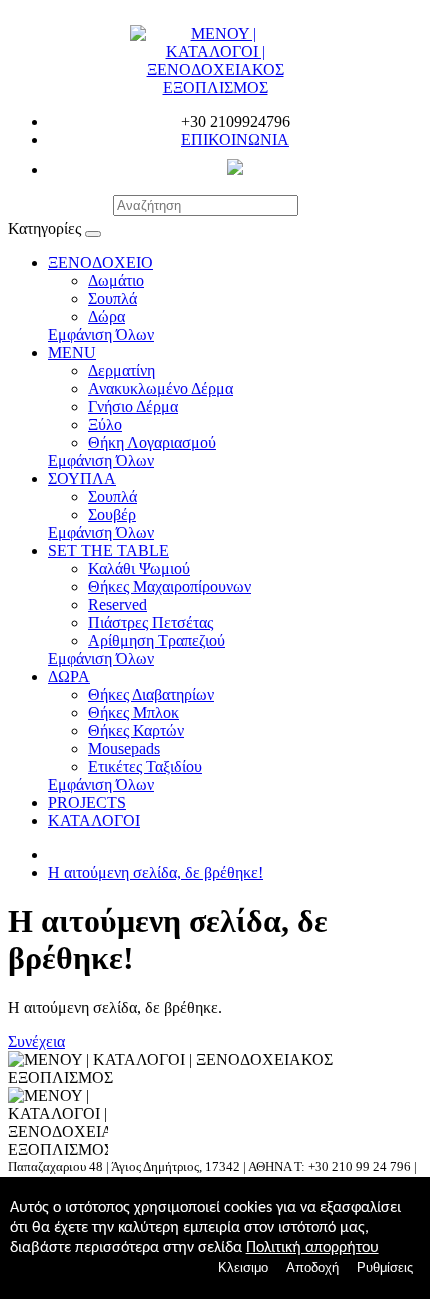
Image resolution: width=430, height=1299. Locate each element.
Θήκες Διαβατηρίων (151, 694)
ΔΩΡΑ (69, 676)
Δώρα (106, 316)
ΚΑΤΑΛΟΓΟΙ (94, 820)
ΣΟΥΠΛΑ (82, 478)
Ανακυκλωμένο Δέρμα (160, 388)
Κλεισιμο (243, 1267)
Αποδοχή (312, 1267)
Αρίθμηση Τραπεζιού (156, 640)
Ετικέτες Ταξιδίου (145, 766)
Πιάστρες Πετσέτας (150, 622)
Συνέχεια (36, 1041)
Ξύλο (105, 424)
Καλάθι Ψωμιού (139, 568)
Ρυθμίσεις (385, 1267)
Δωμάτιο (116, 280)
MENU (72, 352)
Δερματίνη (121, 370)
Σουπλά (112, 298)
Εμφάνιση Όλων (101, 334)
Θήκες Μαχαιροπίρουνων (169, 586)
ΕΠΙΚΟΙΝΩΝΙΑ (235, 139)
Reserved (117, 604)
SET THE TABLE (108, 550)
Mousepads (124, 748)
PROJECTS (87, 802)
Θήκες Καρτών (136, 730)
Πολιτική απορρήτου (312, 1248)
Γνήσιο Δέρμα (133, 406)
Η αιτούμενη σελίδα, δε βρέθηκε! (155, 872)
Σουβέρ (112, 514)
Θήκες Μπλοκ (133, 712)
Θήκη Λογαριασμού (152, 442)
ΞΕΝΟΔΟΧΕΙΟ (100, 262)
